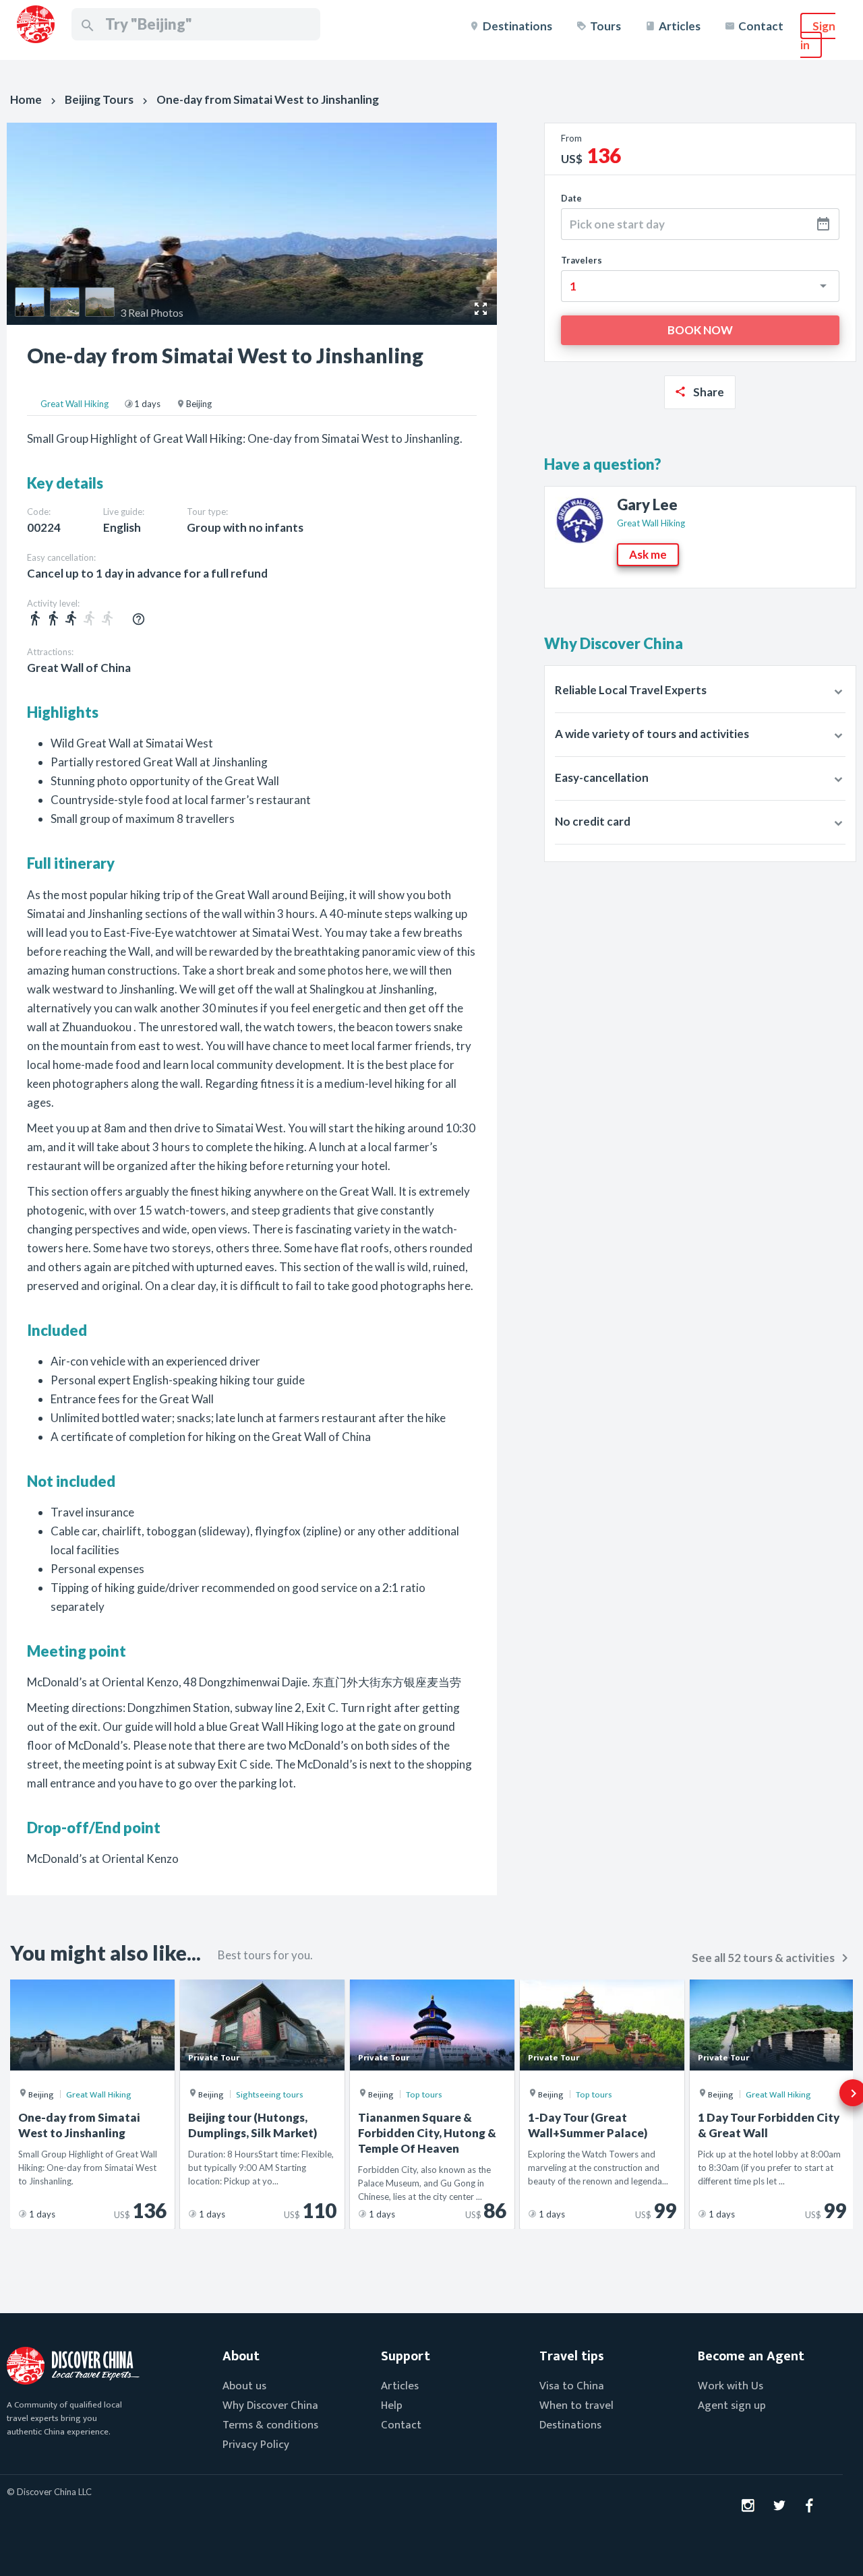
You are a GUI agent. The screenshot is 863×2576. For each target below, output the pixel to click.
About (241, 2356)
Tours (605, 26)
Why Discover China (270, 2405)
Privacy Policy (256, 2445)
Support (406, 2356)
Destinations (517, 26)
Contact (761, 26)
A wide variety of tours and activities (652, 734)
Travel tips (572, 2356)
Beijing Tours (99, 99)
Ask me (648, 554)
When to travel (576, 2405)
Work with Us (731, 2386)
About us (244, 2386)
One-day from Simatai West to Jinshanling (268, 99)
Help (392, 2405)
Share (709, 392)
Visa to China (572, 2386)
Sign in (818, 35)
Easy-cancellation (602, 777)
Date (571, 198)
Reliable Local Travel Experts (631, 690)
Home (26, 99)
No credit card (593, 821)
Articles (680, 26)
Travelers (582, 260)
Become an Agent (751, 2356)
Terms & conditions (270, 2425)
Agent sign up (732, 2405)
